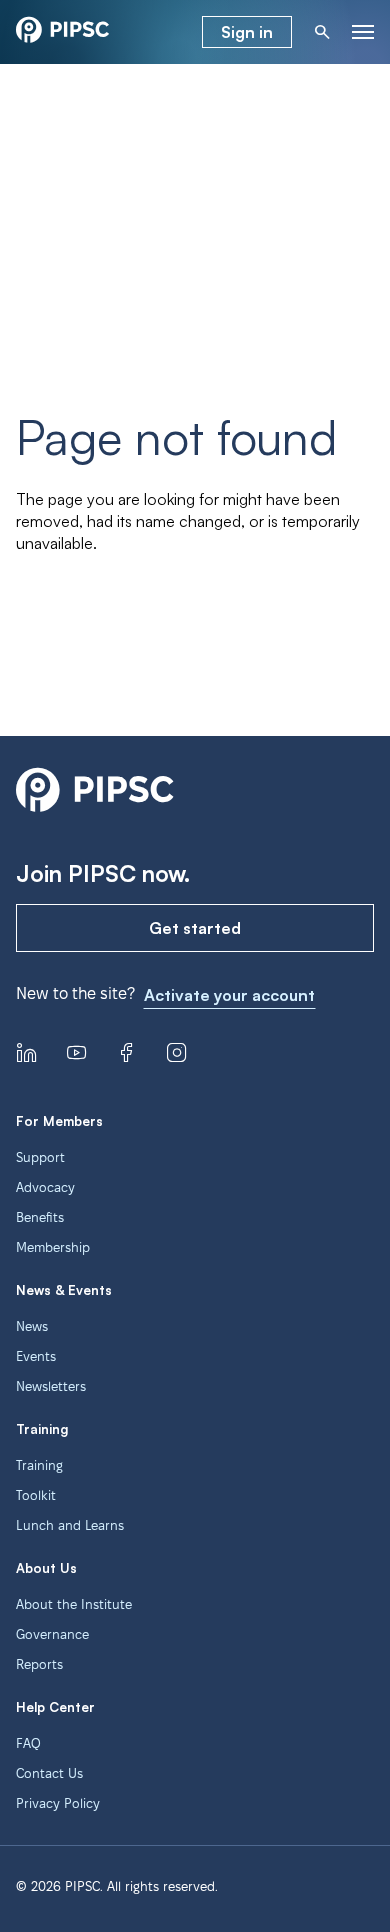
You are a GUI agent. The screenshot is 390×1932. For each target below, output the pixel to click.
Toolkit (36, 1495)
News (32, 1326)
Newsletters (51, 1386)
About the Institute (74, 1604)
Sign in (247, 32)
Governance (52, 1634)
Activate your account (229, 995)
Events (36, 1356)
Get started (195, 928)
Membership (53, 1247)
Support (40, 1157)
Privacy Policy (58, 1803)
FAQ (28, 1743)
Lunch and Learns (70, 1525)
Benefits (40, 1217)
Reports (39, 1664)
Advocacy (45, 1187)
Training (39, 1465)
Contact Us (49, 1773)
